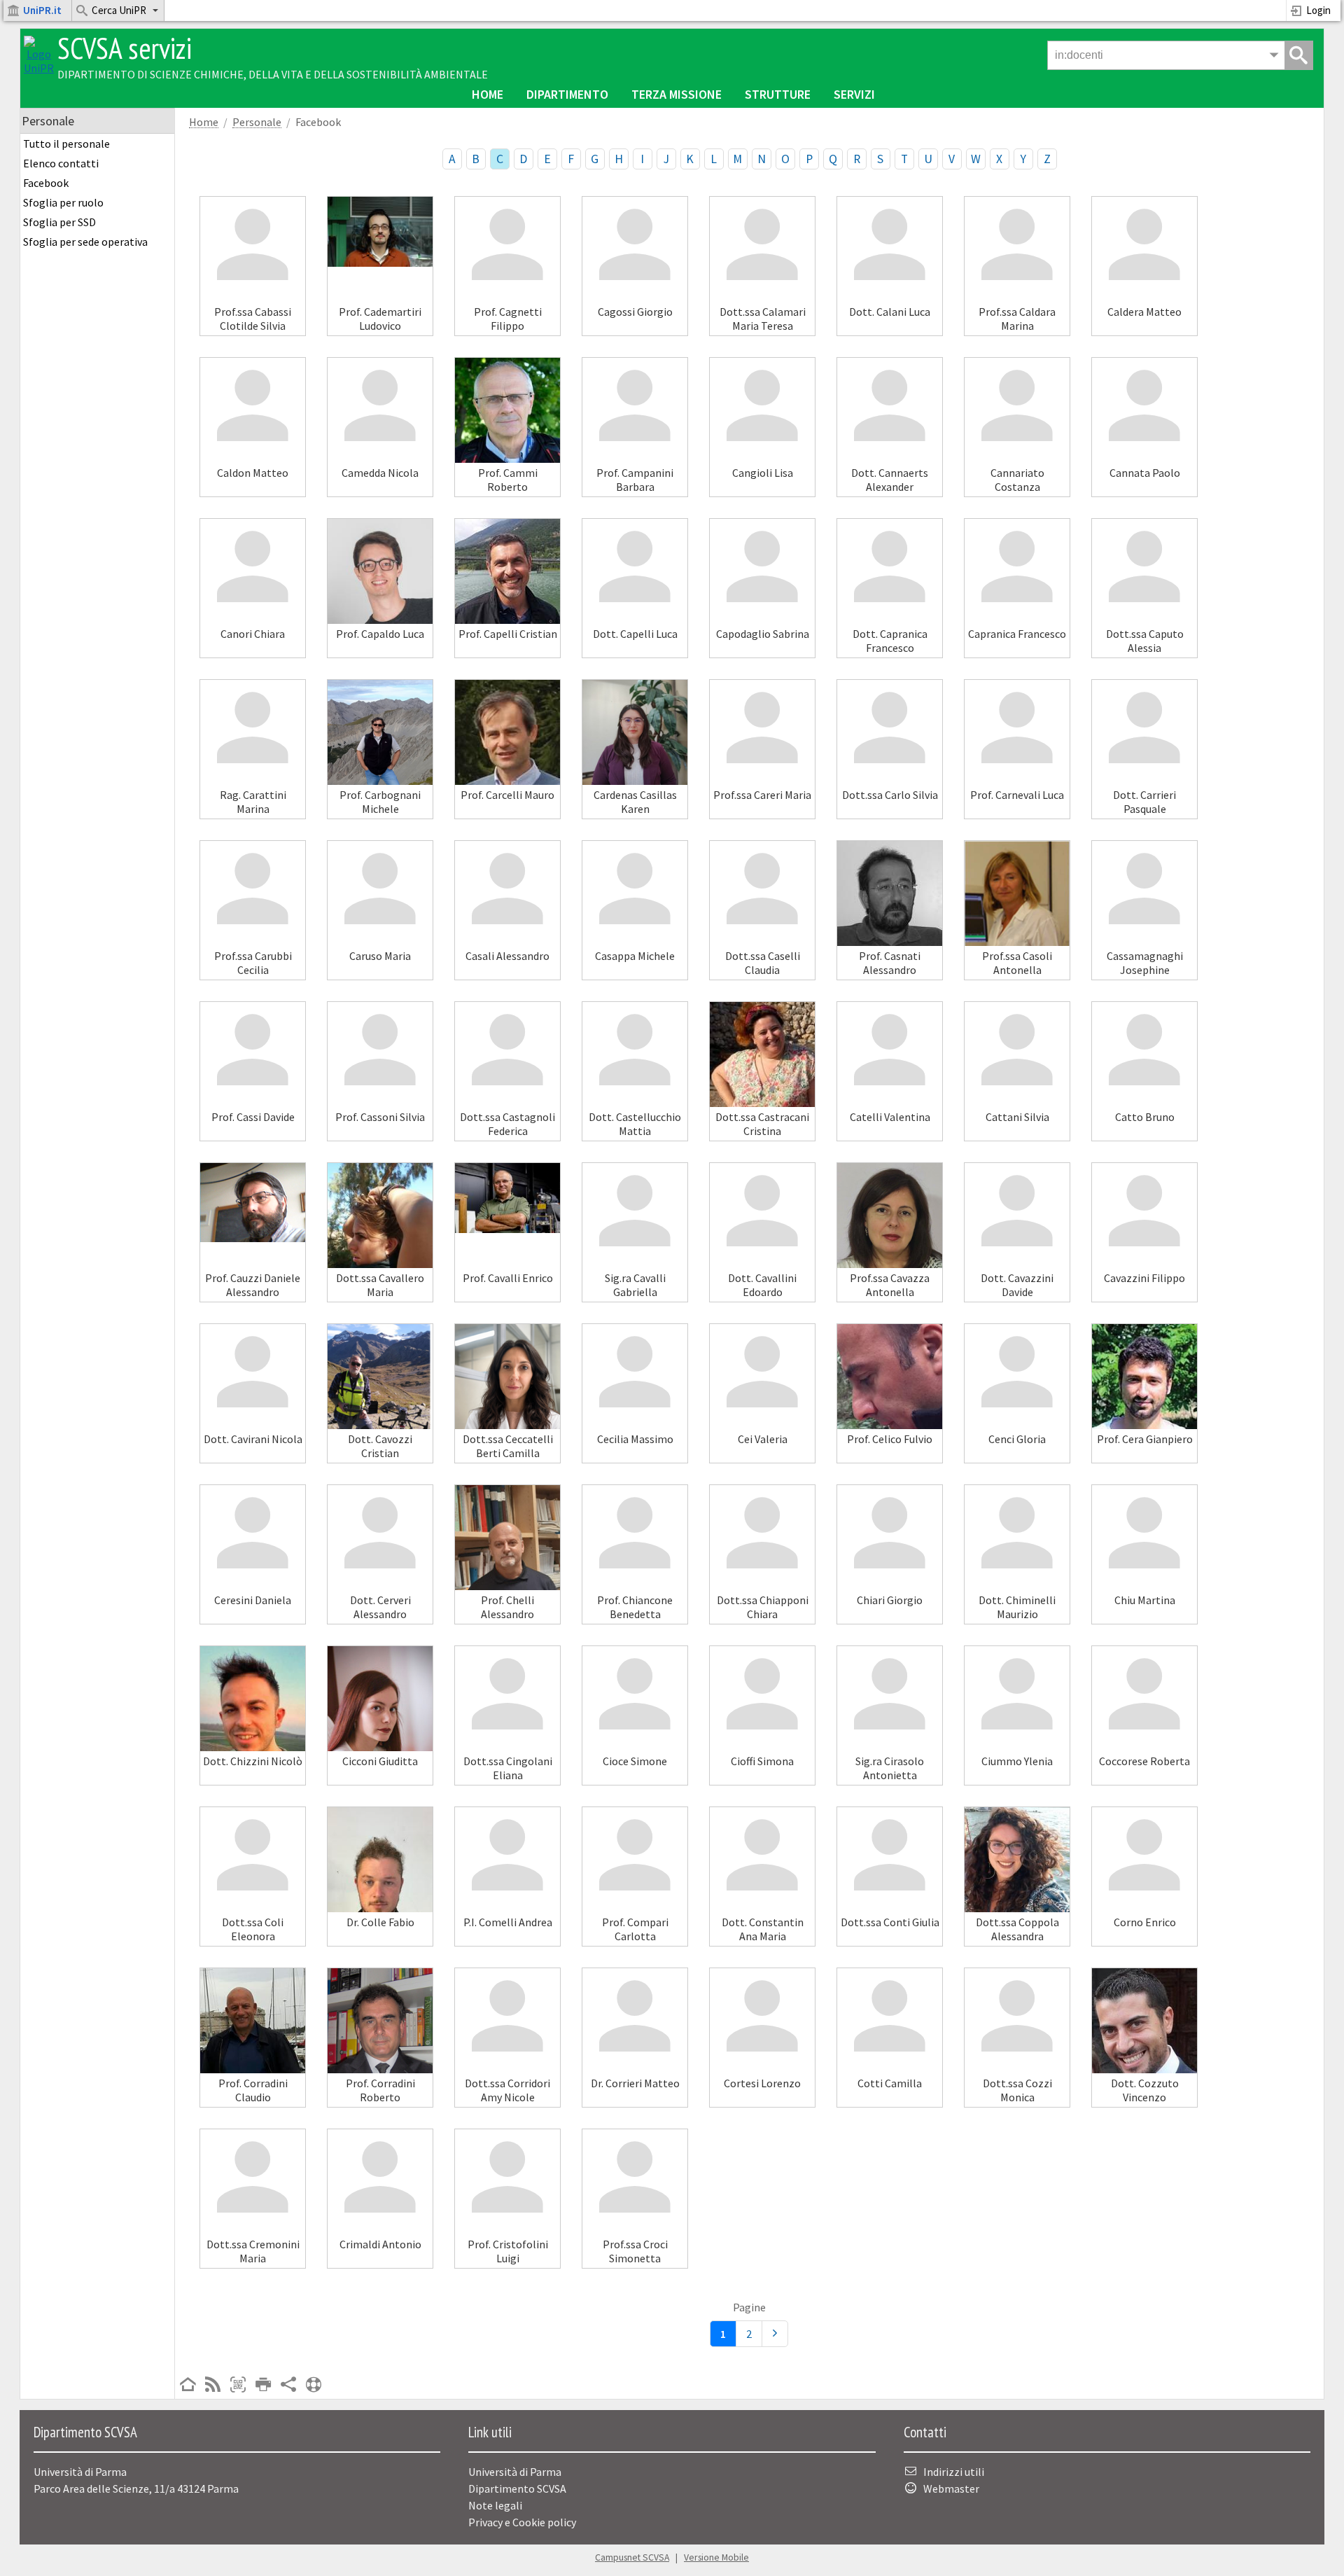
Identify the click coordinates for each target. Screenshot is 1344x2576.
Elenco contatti (61, 163)
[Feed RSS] (213, 2386)
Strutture (778, 94)
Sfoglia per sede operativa (85, 242)
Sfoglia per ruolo (63, 202)
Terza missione (677, 94)
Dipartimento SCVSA (517, 2488)
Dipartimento (567, 94)
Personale (257, 122)
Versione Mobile (716, 2557)
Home (488, 94)
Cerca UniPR (119, 10)
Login (1318, 10)
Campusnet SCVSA (632, 2557)
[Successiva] (775, 2334)
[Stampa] (263, 2386)
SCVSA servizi (125, 48)
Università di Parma (515, 2472)
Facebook (46, 183)
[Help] (314, 2386)
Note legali (495, 2505)
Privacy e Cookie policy (522, 2522)
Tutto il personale (66, 144)
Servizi (854, 94)
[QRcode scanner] (238, 2386)
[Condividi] (288, 2386)
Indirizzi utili (954, 2472)
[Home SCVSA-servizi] (39, 68)
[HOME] (188, 2386)
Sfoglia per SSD (59, 222)
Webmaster (951, 2488)
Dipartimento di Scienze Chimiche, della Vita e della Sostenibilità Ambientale (273, 74)
